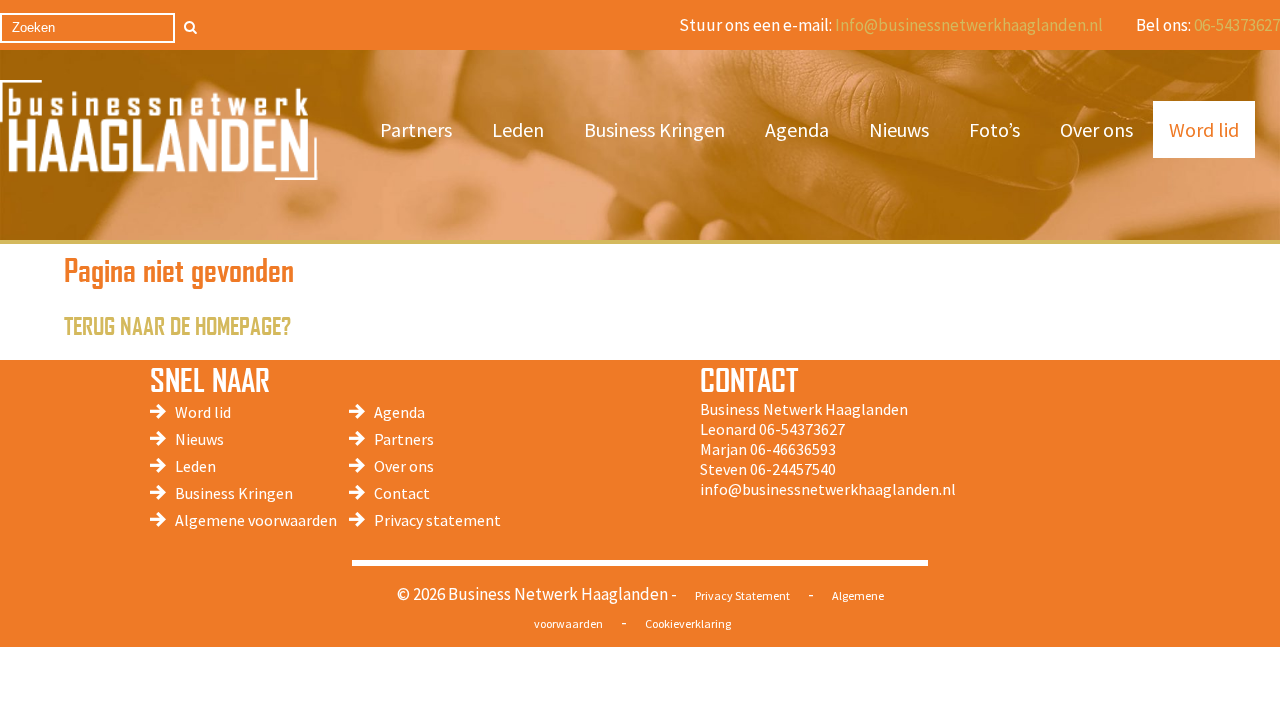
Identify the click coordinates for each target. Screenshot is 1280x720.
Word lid (1204, 129)
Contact (402, 493)
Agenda (797, 129)
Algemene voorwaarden (256, 520)
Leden (518, 129)
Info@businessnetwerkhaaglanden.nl (969, 25)
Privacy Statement (742, 595)
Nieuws (899, 129)
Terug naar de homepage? (177, 324)
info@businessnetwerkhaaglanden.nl (828, 489)
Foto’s (994, 129)
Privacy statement (437, 520)
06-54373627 (1237, 25)
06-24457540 (793, 469)
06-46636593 (793, 449)
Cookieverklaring (688, 623)
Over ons (1096, 129)
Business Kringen (654, 129)
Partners (416, 129)
